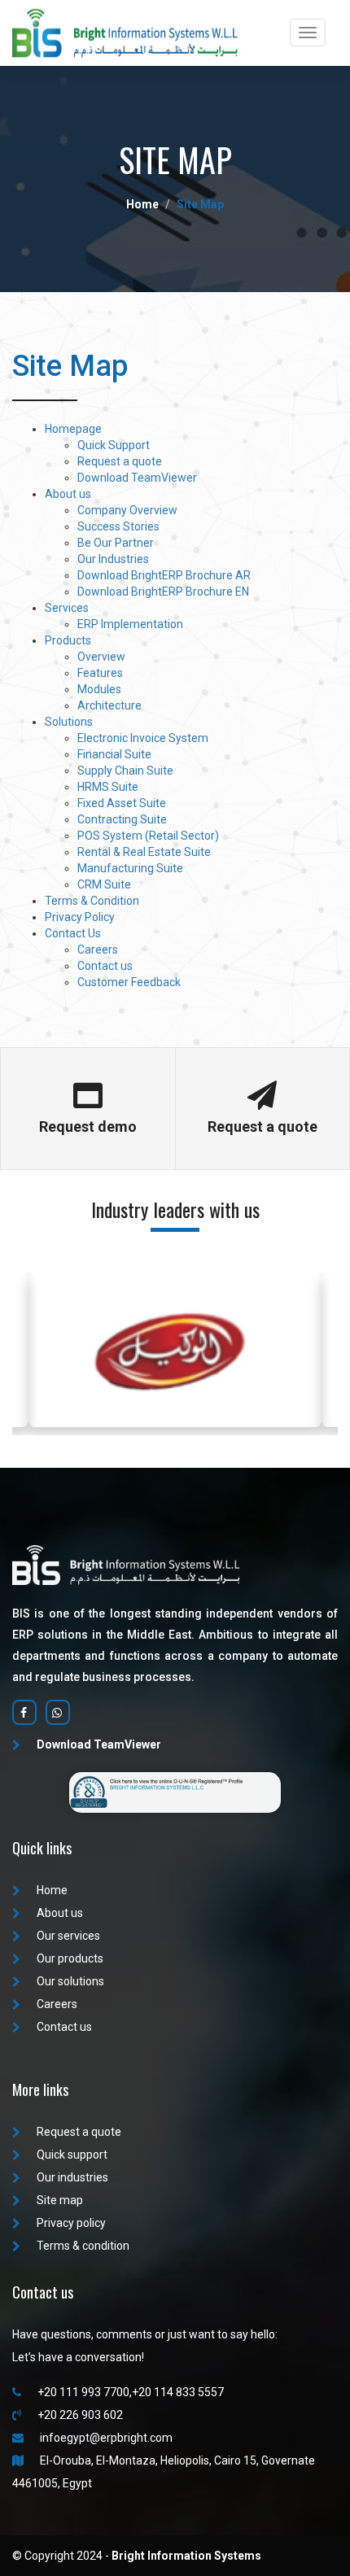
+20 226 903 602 (80, 2415)
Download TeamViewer (137, 478)
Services (67, 608)
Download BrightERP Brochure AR (164, 575)
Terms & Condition (92, 901)
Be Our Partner (116, 543)
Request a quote (120, 461)
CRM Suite (104, 884)
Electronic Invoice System (143, 738)
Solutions (69, 722)
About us (68, 494)
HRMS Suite (108, 787)
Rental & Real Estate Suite (144, 852)
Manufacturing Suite (130, 868)
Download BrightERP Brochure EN (163, 592)
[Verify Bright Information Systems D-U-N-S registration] (175, 1791)
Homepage (73, 429)
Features (100, 673)
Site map (60, 2200)
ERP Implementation (130, 624)
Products (68, 640)
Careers (98, 950)
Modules (99, 689)
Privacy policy (71, 2223)
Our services (68, 1936)
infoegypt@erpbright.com (106, 2438)
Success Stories (118, 526)
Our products (70, 1958)
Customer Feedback (129, 982)
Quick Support (114, 445)
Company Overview (127, 510)
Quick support (72, 2155)
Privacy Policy (80, 917)
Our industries (72, 2177)
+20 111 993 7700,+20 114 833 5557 (131, 2392)
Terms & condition (83, 2246)
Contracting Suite (122, 819)
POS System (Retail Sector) (148, 836)
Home (52, 1890)
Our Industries (113, 559)
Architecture (109, 705)
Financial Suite (114, 754)
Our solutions (70, 1981)
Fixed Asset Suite (122, 803)
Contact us (105, 966)
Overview (101, 657)
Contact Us (73, 933)
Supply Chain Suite (125, 771)
